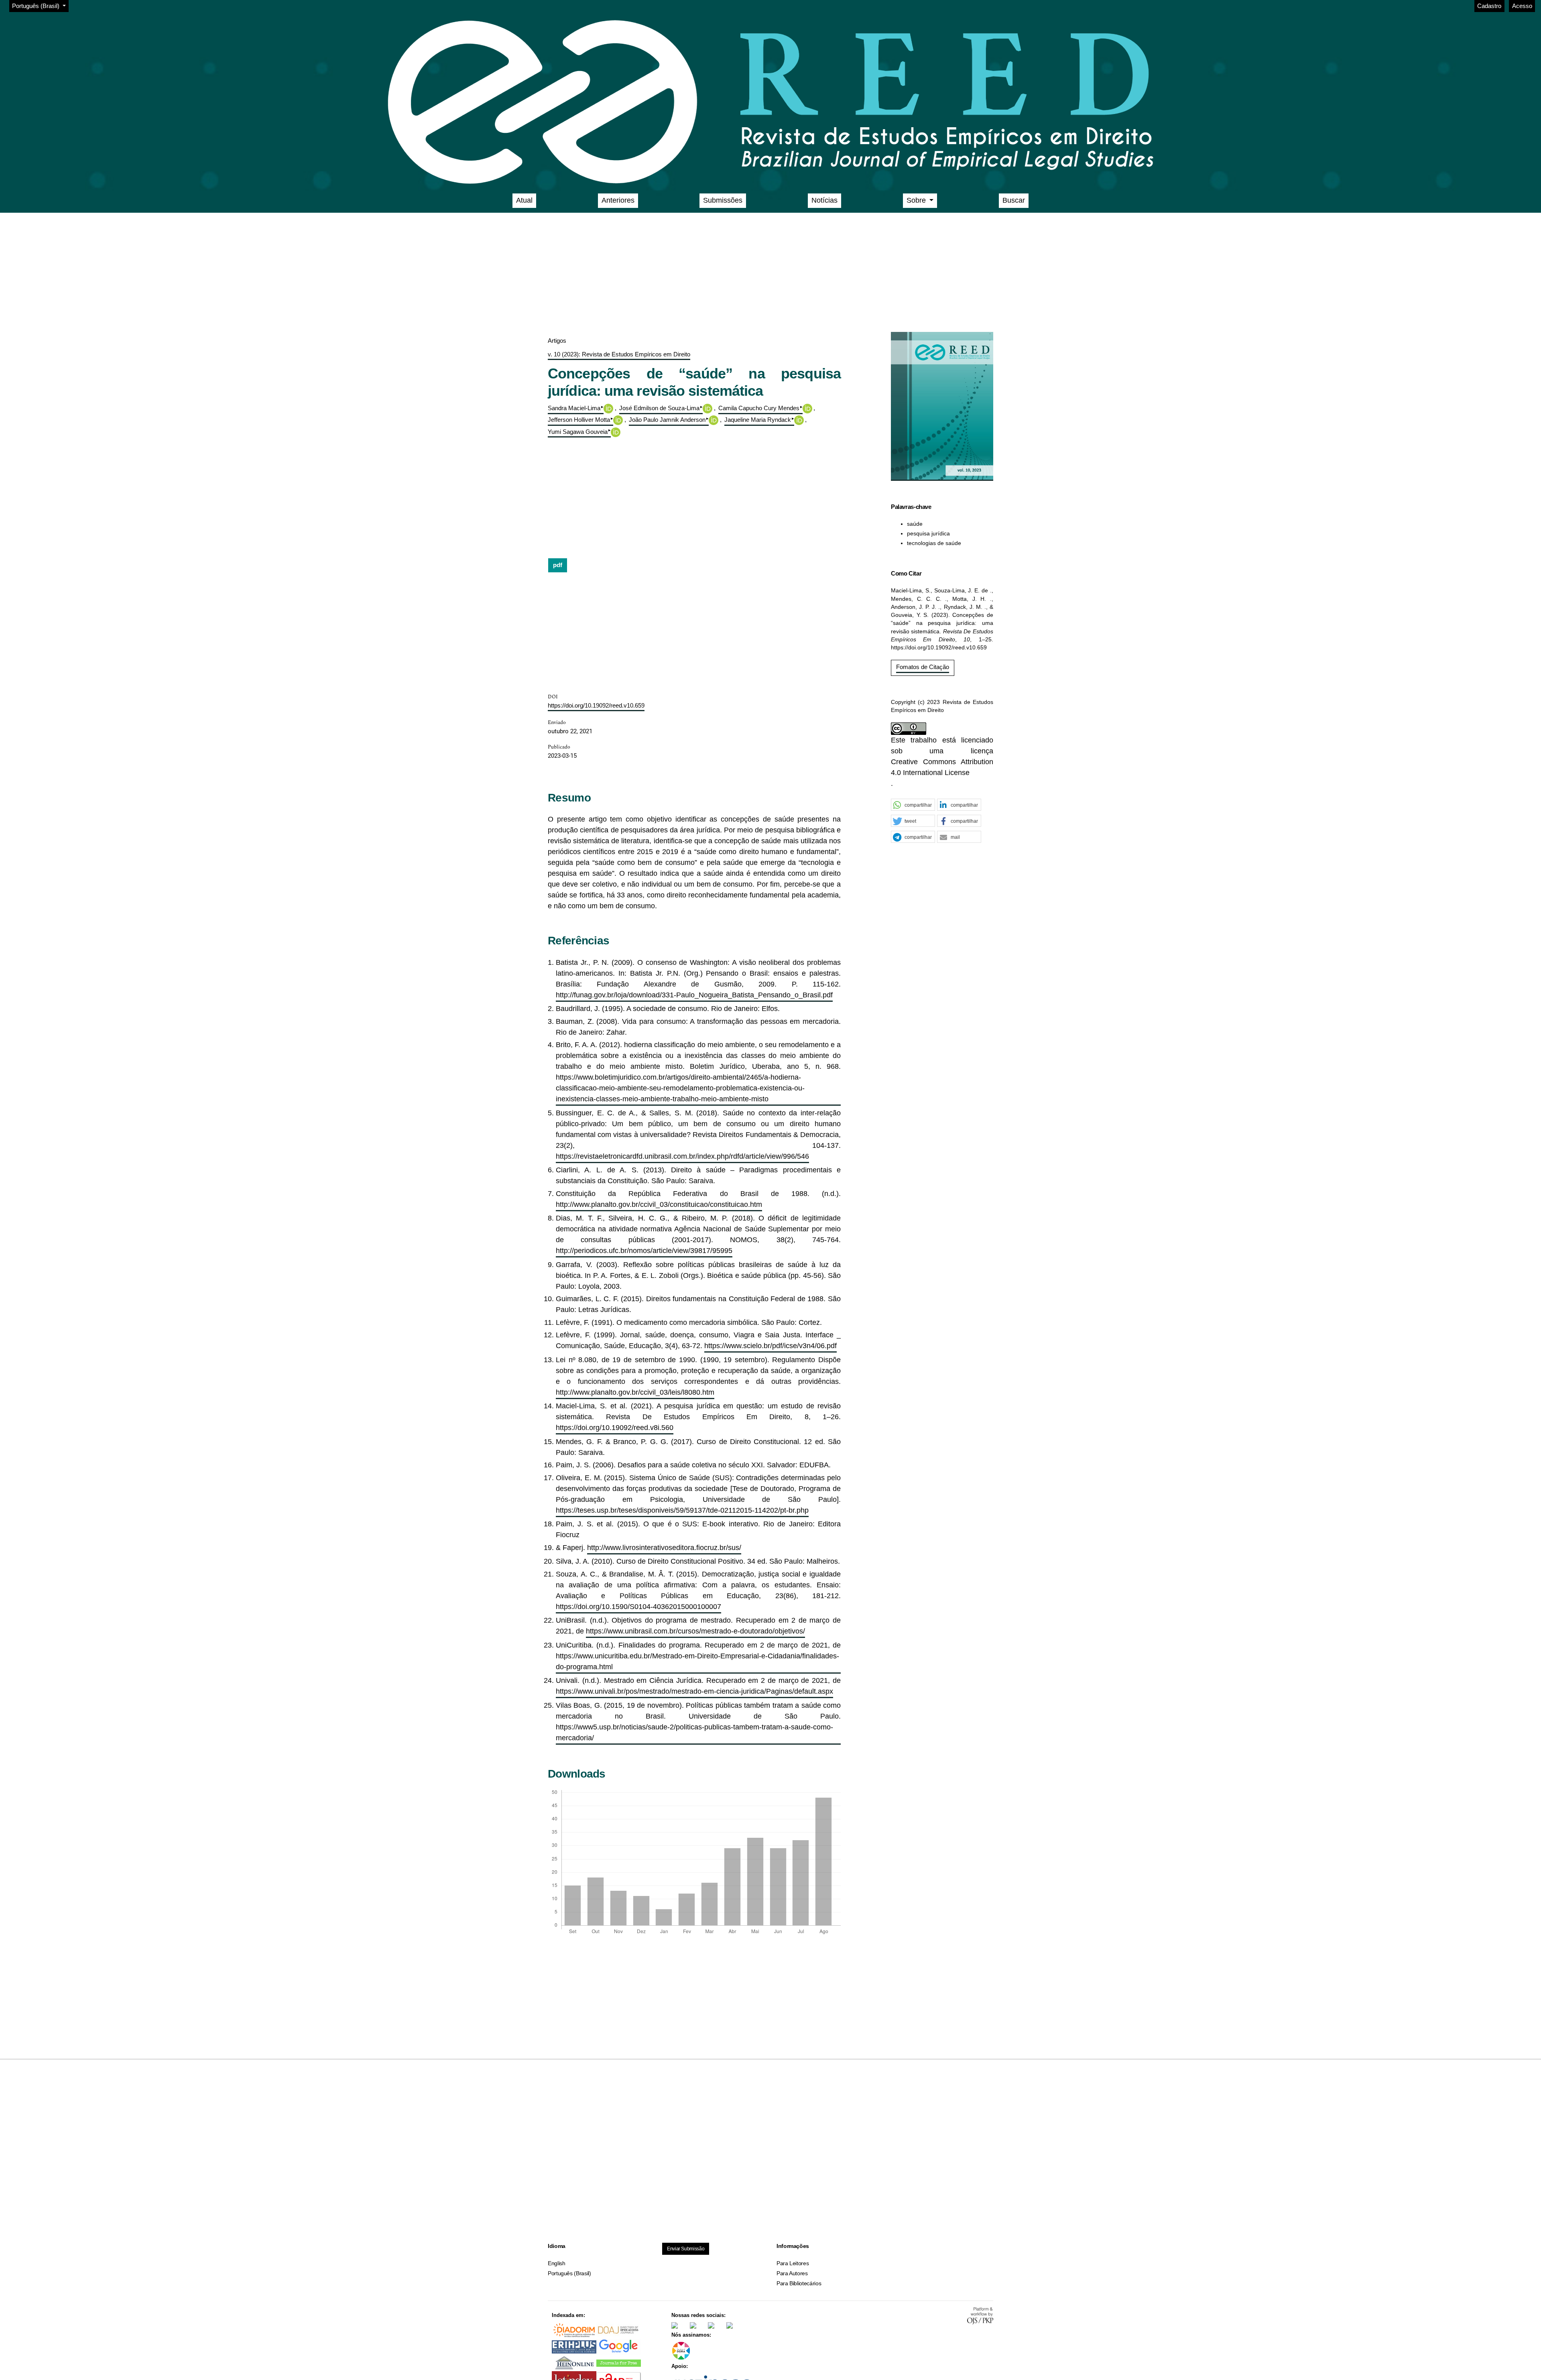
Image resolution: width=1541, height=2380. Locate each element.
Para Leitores (793, 2263)
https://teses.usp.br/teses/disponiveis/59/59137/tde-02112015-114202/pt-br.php (682, 1510)
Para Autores (792, 2273)
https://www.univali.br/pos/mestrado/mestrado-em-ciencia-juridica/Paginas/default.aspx (694, 1691)
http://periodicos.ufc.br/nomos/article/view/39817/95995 (644, 1251)
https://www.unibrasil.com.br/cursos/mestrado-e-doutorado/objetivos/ (695, 1631)
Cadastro (1489, 6)
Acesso (1522, 6)
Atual (524, 200)
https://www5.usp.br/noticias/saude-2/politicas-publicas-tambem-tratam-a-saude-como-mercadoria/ (694, 1732)
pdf (558, 565)
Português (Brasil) (569, 2273)
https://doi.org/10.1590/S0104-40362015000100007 (638, 1607)
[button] (913, 805)
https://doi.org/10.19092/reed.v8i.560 (615, 1428)
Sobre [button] (917, 200)
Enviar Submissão (686, 2249)
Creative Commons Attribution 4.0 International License (942, 767)
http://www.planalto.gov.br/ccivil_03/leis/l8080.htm (635, 1392)
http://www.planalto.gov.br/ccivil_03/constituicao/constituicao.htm (659, 1204)
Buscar (1014, 200)
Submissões (723, 200)
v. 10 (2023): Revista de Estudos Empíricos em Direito (619, 354)
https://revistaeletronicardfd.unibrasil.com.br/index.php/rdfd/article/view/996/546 (682, 1156)
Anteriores (618, 200)
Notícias (824, 200)
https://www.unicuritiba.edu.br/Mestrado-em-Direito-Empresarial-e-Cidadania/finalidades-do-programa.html (697, 1661)
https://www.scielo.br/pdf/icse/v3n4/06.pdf (770, 1346)
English (556, 2263)
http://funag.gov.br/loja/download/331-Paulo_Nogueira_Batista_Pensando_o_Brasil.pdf (694, 995)
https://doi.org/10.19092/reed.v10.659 (596, 705)
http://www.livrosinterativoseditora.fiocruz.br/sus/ (664, 1548)
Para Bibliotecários (799, 2283)
